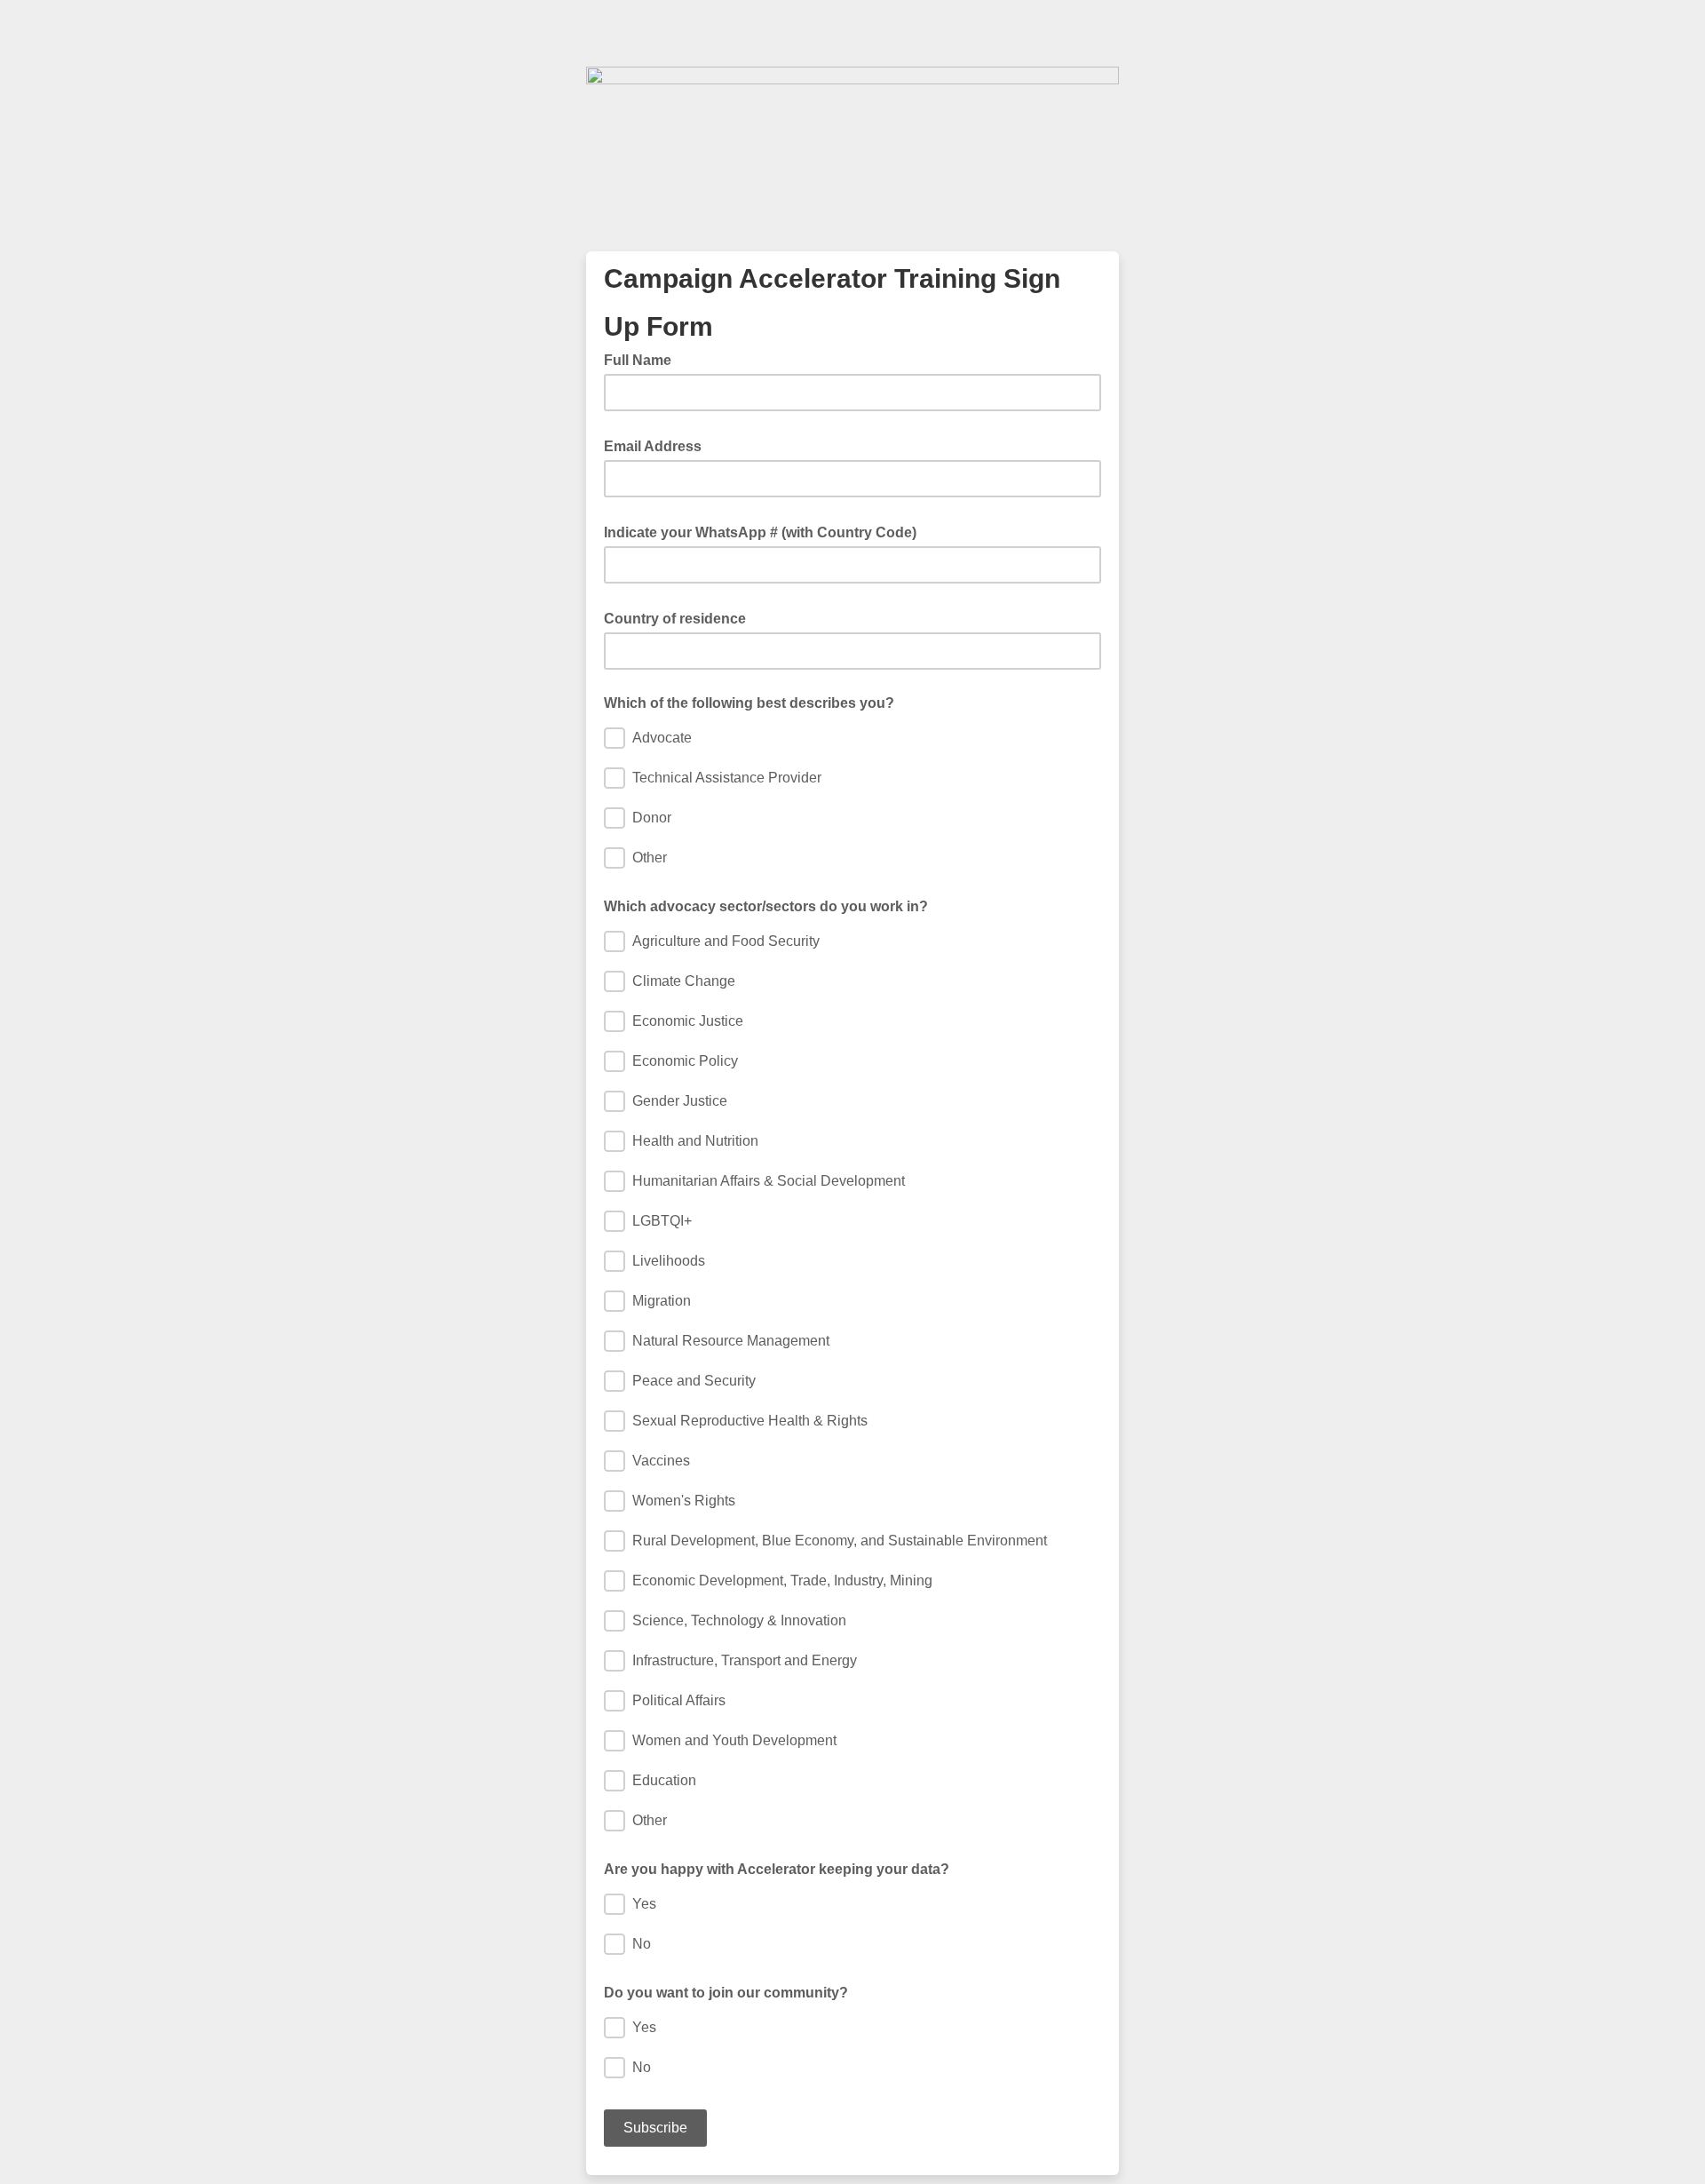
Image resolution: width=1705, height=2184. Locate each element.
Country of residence (680, 617)
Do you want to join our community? (726, 1993)
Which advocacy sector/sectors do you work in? (766, 906)
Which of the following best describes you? (749, 703)
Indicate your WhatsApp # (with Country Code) (765, 531)
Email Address (658, 445)
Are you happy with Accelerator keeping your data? (777, 1869)
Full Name (643, 359)
